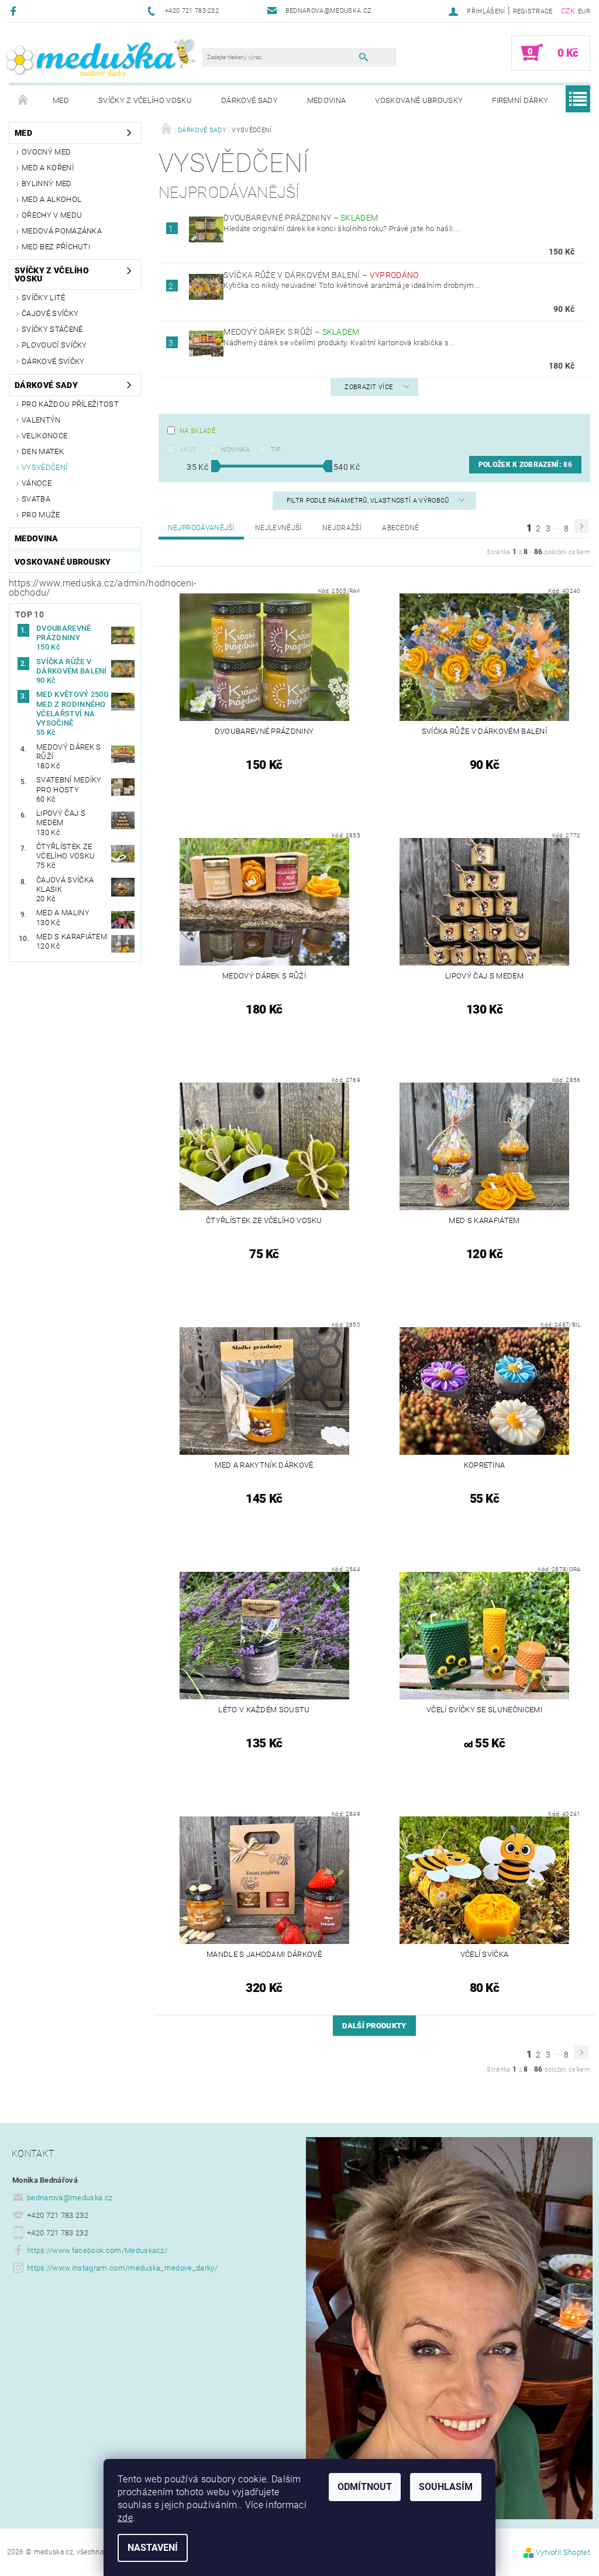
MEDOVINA (327, 100)
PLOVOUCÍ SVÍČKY (54, 345)
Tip (276, 450)
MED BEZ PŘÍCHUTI (56, 247)
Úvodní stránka (23, 101)
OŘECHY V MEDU (52, 215)
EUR (584, 11)
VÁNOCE (37, 483)
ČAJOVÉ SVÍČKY (50, 313)
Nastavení (153, 2548)
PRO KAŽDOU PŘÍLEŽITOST (70, 404)
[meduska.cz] (100, 57)
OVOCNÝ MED (46, 152)
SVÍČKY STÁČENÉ (52, 329)
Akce (188, 450)
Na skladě (197, 431)
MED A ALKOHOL (51, 199)
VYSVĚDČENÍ (44, 467)
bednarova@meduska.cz (70, 2198)
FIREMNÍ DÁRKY (520, 100)
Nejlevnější (278, 528)
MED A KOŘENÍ (48, 168)
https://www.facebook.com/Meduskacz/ (97, 2250)
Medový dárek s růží (291, 332)
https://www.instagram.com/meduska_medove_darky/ (122, 2268)
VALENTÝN (41, 420)
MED (61, 100)
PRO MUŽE (41, 515)
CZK (568, 11)
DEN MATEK (43, 451)
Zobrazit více (369, 387)
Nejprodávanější (201, 528)
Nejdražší (342, 528)
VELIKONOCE (44, 436)
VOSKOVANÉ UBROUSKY (419, 100)
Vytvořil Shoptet (563, 2552)
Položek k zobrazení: (525, 465)
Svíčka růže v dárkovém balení (321, 275)
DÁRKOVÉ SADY (249, 100)
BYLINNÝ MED (47, 183)
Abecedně (401, 528)
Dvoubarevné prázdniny (301, 218)
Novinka (235, 450)
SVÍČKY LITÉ (44, 298)
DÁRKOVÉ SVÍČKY (53, 361)
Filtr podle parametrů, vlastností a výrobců (369, 501)
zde (125, 2518)
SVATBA (36, 499)
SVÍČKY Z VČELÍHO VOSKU (145, 100)
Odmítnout (365, 2487)
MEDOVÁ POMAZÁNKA (62, 231)
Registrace (533, 11)
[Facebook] (15, 11)
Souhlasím (446, 2487)
